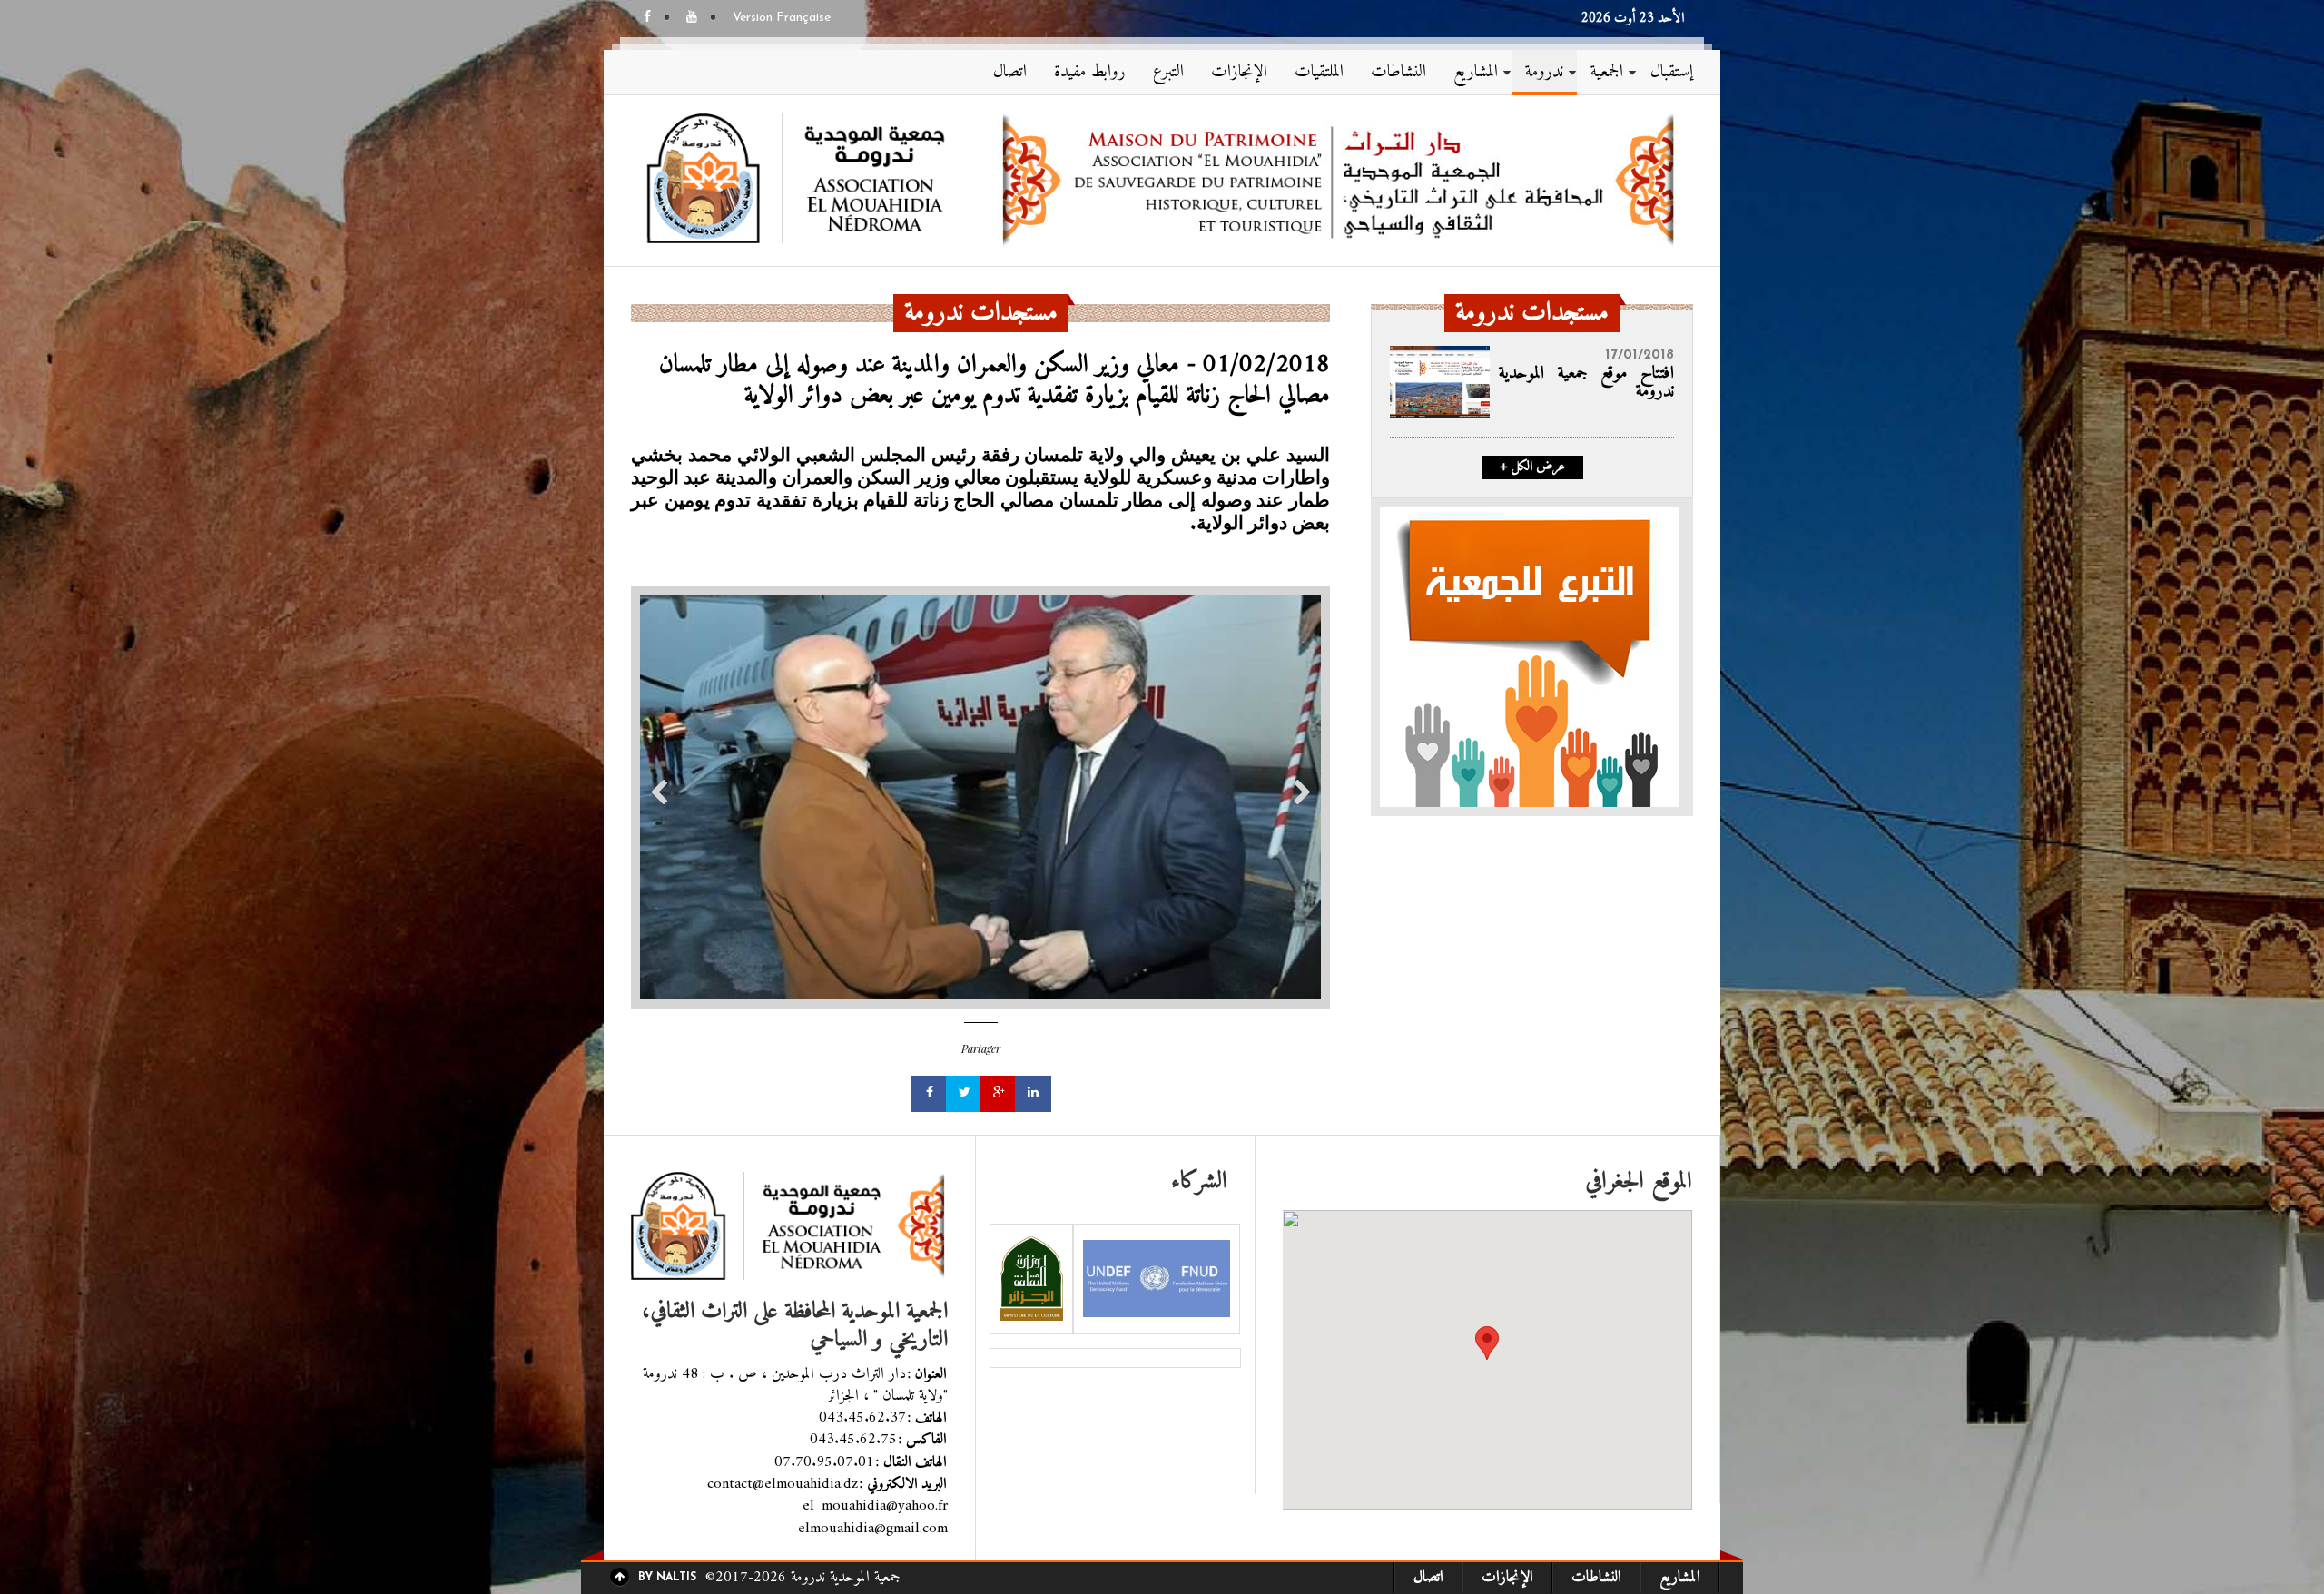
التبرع (1168, 72)
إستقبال (1672, 72)
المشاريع (1476, 72)
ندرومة (1544, 72)
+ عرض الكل (1532, 467)
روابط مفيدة (1090, 72)
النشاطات (1398, 72)
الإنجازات (1239, 72)
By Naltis (667, 1578)
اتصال (1010, 72)
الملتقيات (1319, 72)
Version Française (782, 18)
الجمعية (1607, 72)
